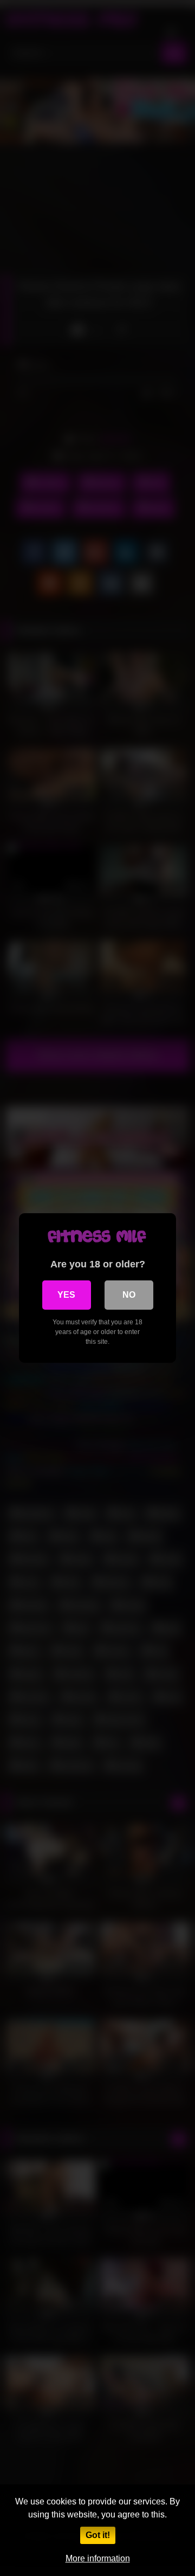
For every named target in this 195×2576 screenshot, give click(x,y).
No (129, 1295)
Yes (66, 1295)
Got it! (98, 2535)
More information (98, 2558)
